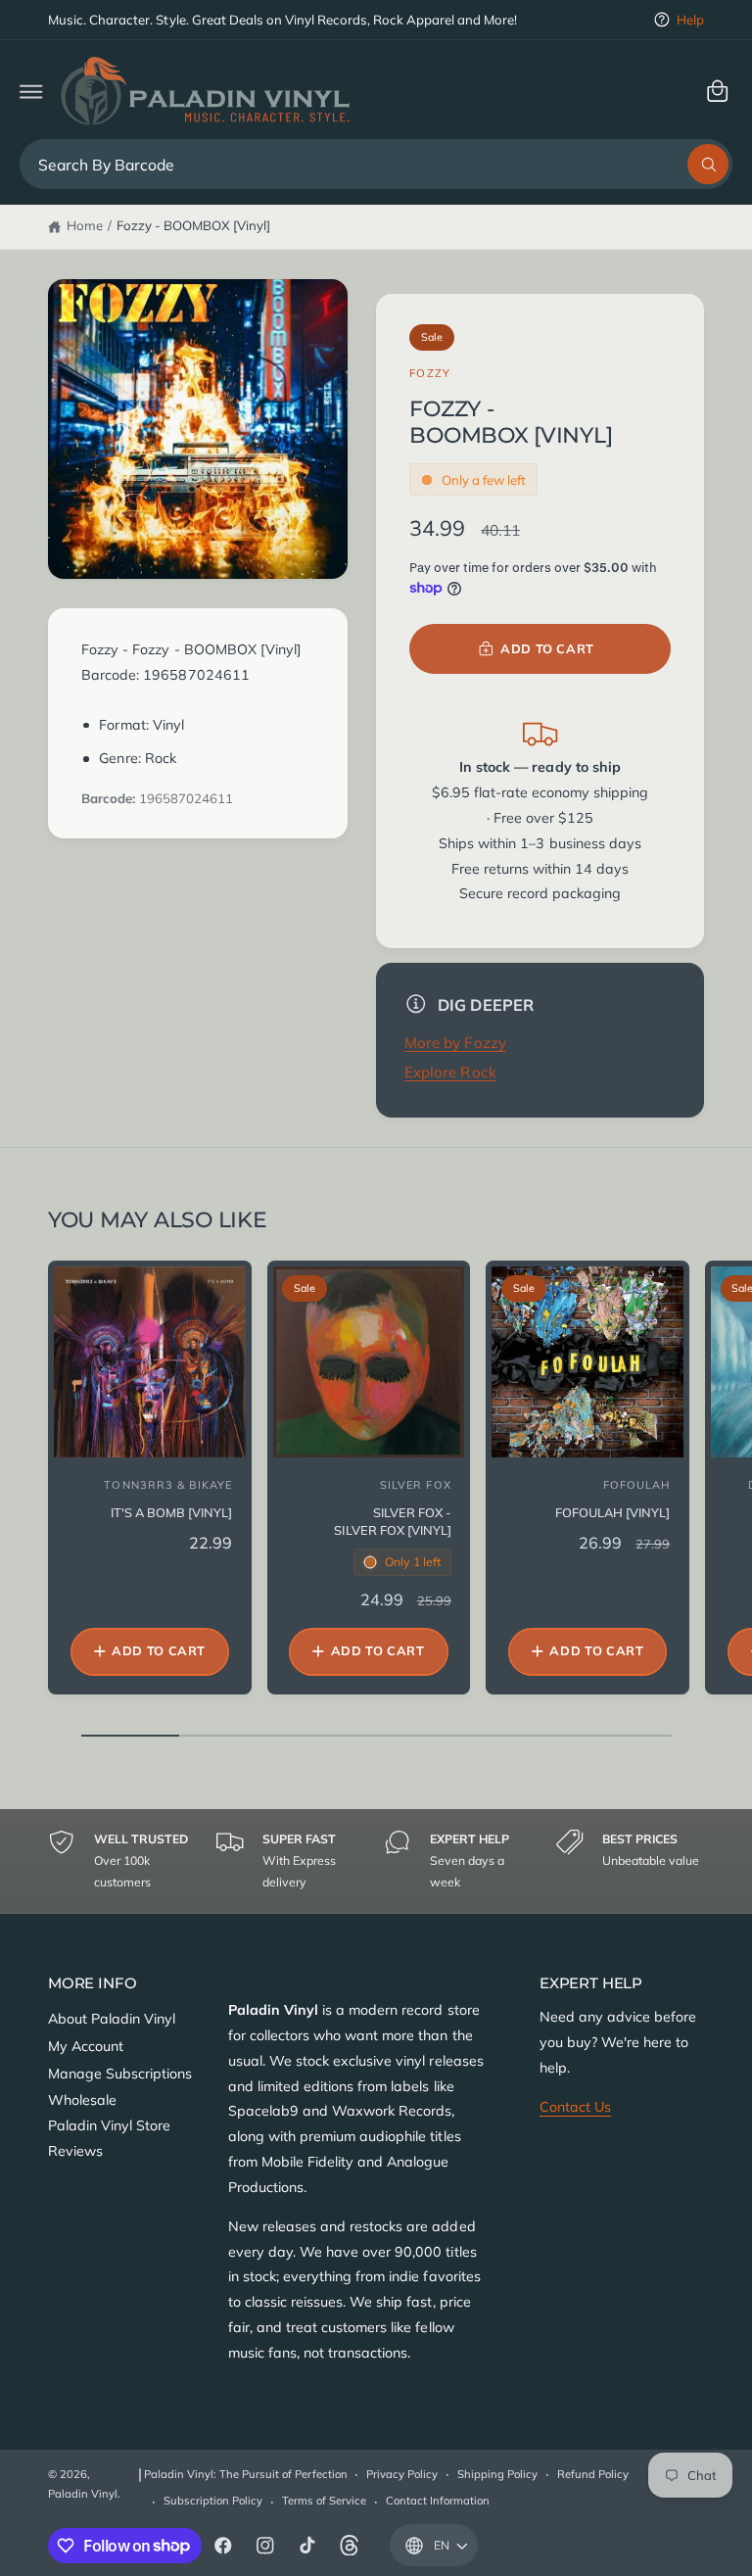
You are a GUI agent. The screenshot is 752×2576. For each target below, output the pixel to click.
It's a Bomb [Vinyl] (171, 1512)
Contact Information (438, 2501)
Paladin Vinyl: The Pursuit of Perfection (246, 2474)
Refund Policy (593, 2474)
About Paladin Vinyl (112, 2019)
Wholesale (82, 2100)
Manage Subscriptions (120, 2074)
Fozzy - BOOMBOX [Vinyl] (193, 225)
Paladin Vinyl (83, 2494)
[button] (31, 91)
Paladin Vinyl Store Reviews (109, 2138)
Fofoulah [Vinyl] (612, 1512)
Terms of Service (324, 2501)
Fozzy (430, 373)
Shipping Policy (497, 2474)
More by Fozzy (455, 1043)
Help (690, 20)
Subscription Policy (213, 2501)
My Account (86, 2046)
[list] (376, 1861)
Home (85, 225)
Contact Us (575, 2107)
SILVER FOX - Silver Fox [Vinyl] (392, 1521)
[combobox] (376, 164)
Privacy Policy (402, 2474)
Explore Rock (450, 1072)
